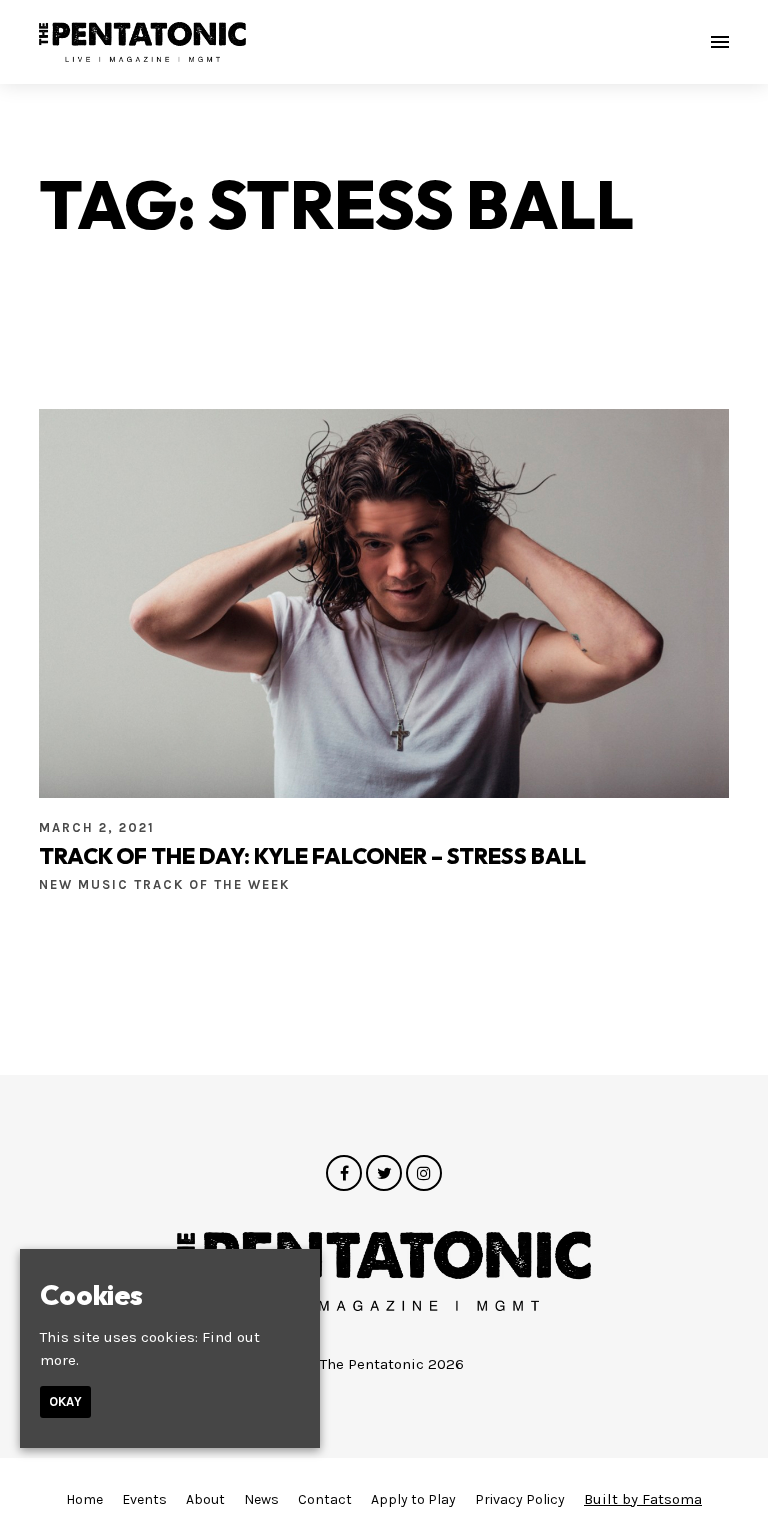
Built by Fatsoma (643, 1499)
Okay (65, 1401)
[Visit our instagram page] (424, 1174)
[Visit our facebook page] (344, 1174)
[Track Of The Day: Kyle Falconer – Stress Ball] (384, 603)
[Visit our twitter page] (384, 1174)
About (205, 1499)
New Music (86, 884)
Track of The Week (212, 884)
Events (144, 1499)
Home (84, 1499)
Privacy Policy (520, 1499)
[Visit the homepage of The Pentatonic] (142, 42)
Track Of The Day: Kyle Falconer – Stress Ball (312, 856)
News (261, 1499)
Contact (325, 1499)
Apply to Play (413, 1499)
